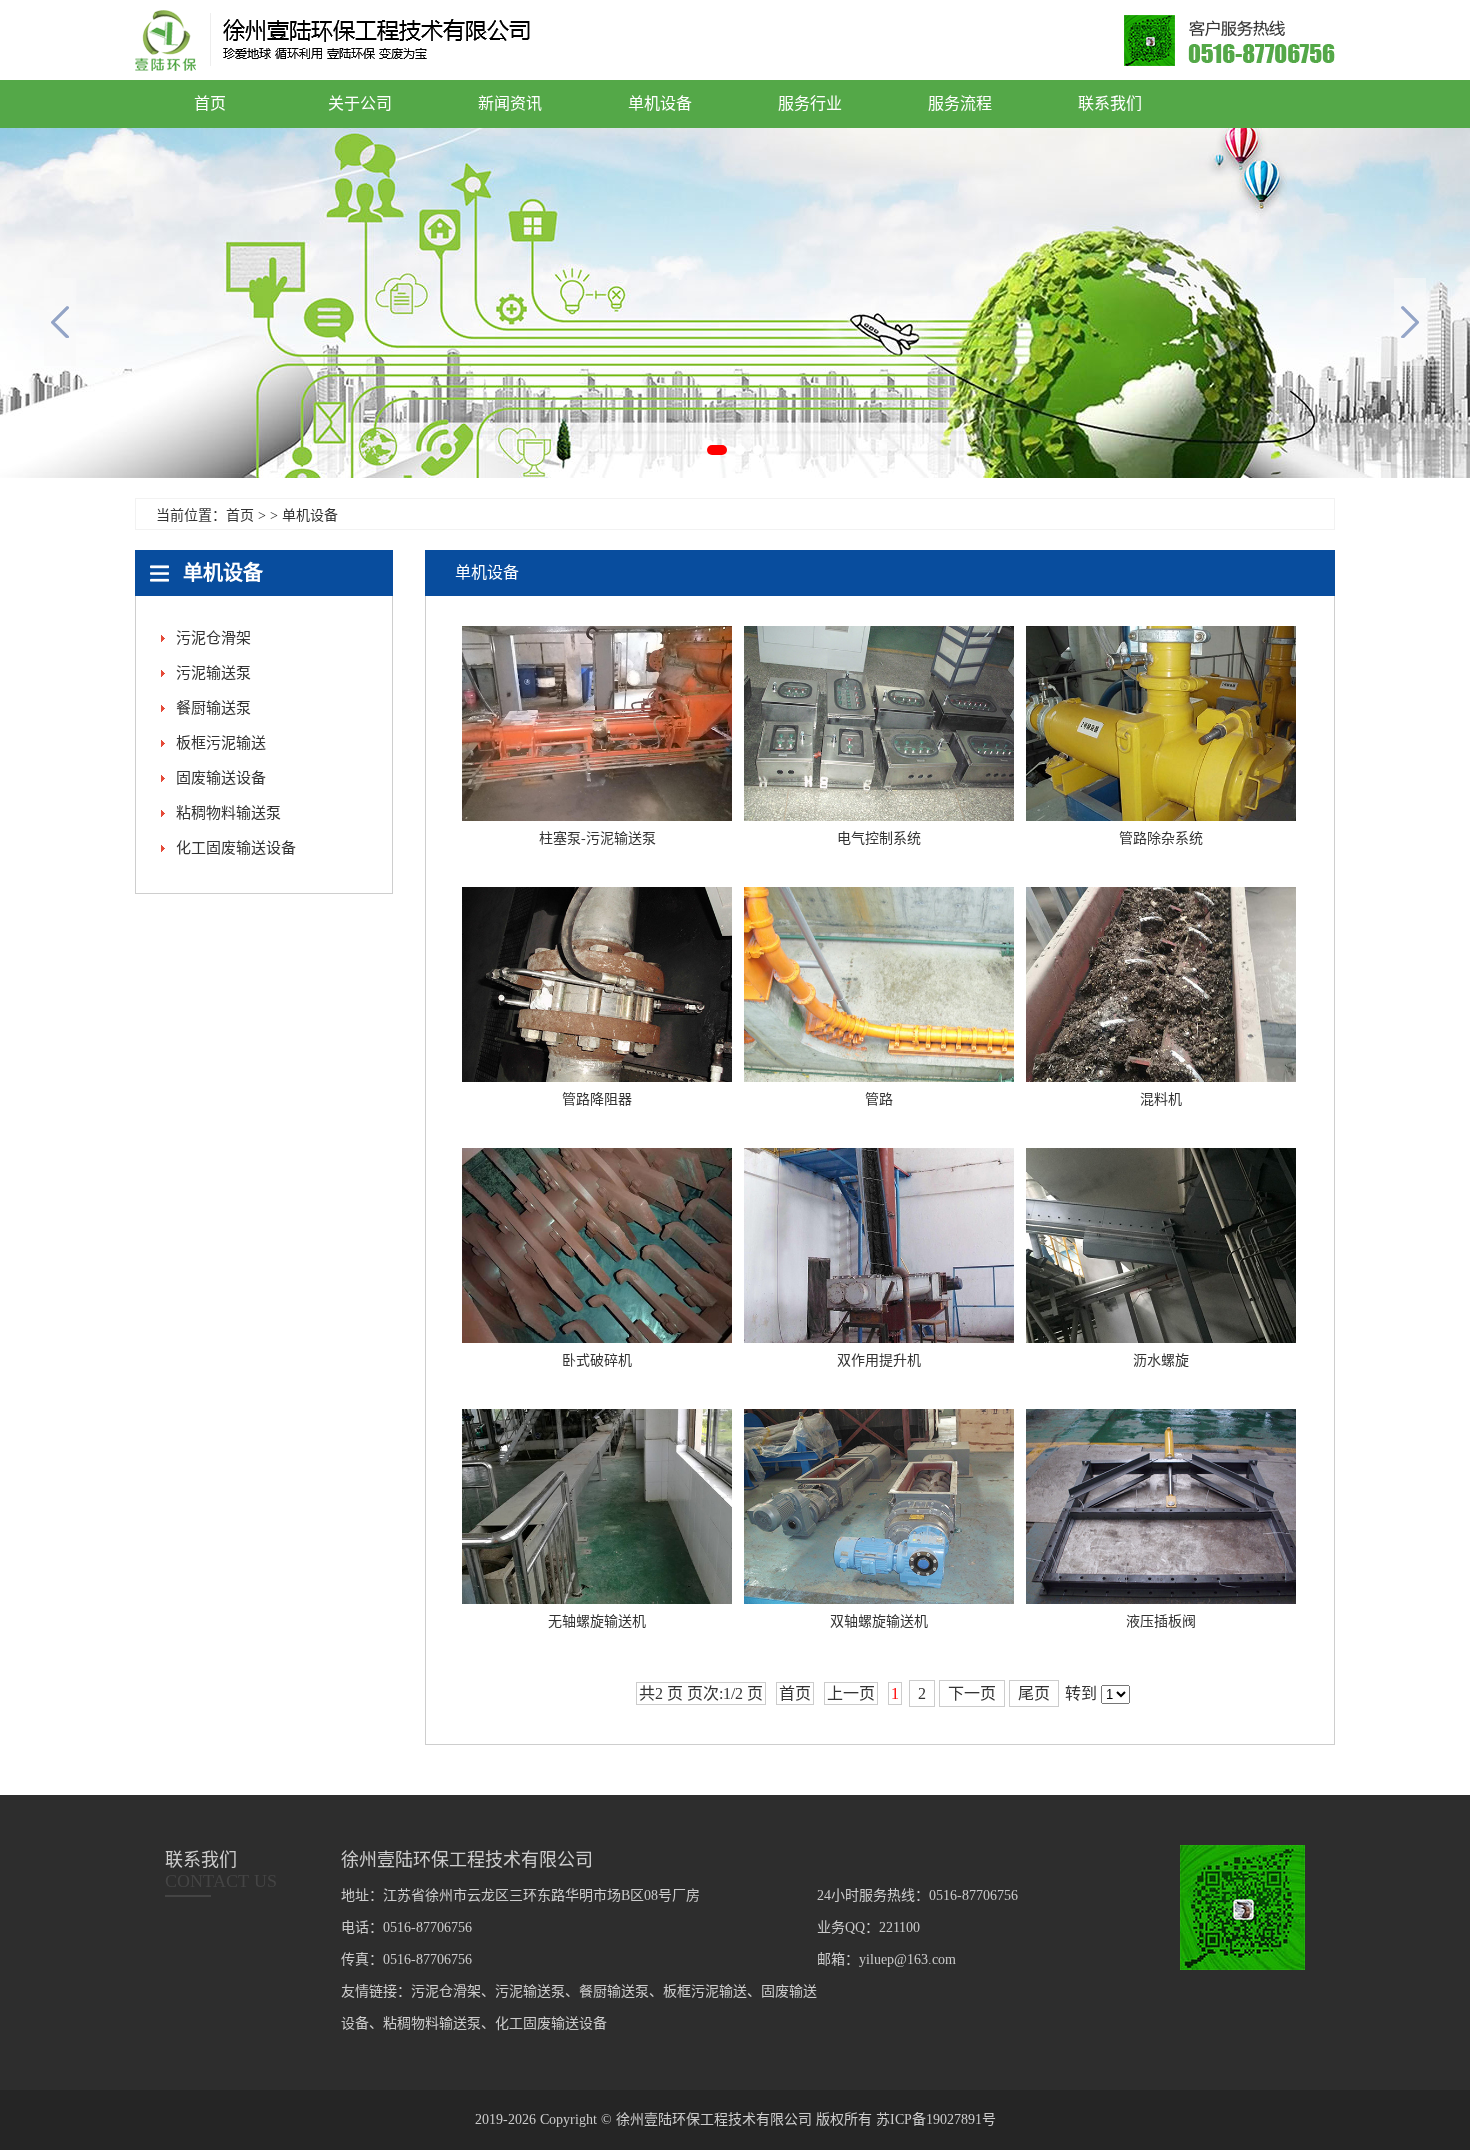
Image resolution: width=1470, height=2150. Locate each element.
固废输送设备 (221, 778)
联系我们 (1110, 103)
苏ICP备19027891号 (936, 2119)
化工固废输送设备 (236, 848)
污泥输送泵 (213, 673)
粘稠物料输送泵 (228, 813)
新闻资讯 (510, 103)
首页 (210, 103)
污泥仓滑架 (213, 638)
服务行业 (810, 103)
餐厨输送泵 (213, 708)
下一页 (972, 1693)
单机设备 (660, 103)
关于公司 (360, 103)
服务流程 (960, 103)
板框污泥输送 (221, 743)
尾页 (1034, 1693)
